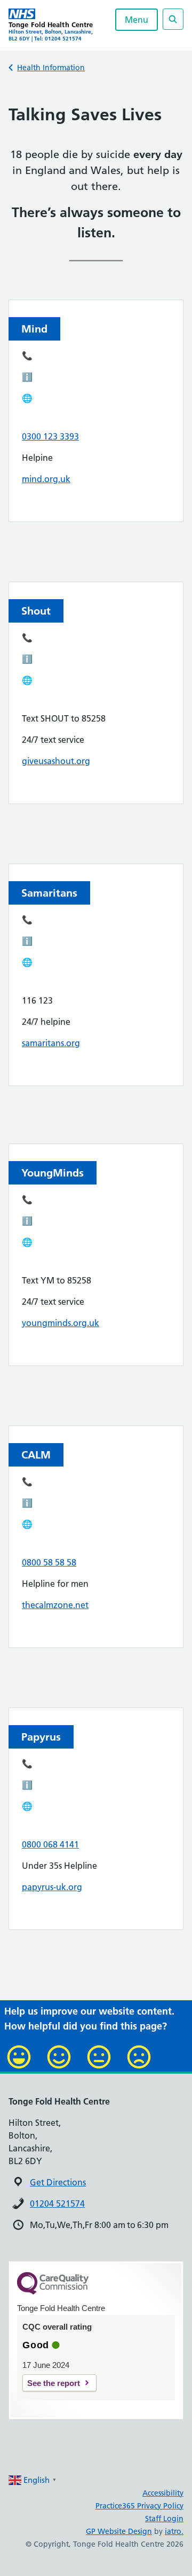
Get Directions (58, 2182)
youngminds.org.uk (61, 1323)
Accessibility (163, 2493)
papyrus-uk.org (52, 1887)
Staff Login (164, 2519)
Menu (137, 20)
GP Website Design (119, 2531)
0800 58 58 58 (49, 1562)
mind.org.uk (46, 479)
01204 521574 (57, 2204)
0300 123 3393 (50, 436)
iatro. (174, 2531)
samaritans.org (51, 1043)
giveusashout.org (56, 761)
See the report (54, 2383)
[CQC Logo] (53, 2292)
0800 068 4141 (50, 1844)
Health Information (51, 68)
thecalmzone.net (55, 1605)
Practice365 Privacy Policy (139, 2506)
